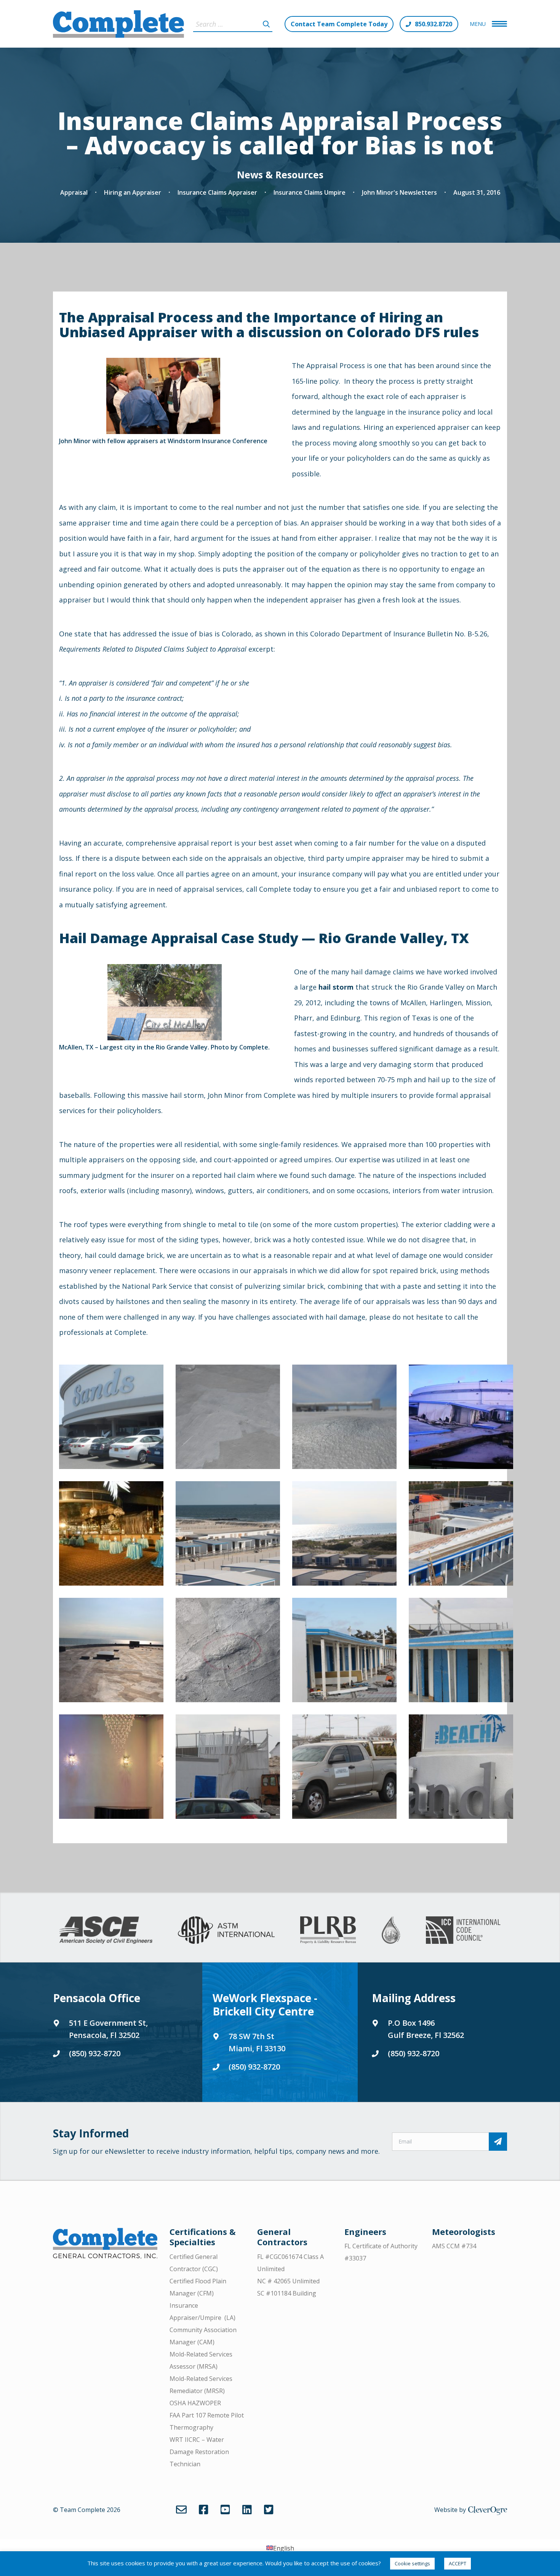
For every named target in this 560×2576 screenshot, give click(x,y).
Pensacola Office (97, 1998)
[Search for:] (233, 24)
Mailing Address (414, 1998)
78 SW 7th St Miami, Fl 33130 (257, 2042)
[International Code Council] (463, 1930)
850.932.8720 (434, 24)
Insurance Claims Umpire (310, 192)
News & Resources (280, 175)
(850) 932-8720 (95, 2053)
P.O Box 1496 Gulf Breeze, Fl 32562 (426, 2029)
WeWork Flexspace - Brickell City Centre (265, 2005)
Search (266, 24)
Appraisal (74, 192)
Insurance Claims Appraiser (217, 192)
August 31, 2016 (477, 192)
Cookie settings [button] (412, 2563)
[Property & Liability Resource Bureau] (328, 1930)
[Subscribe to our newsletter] (498, 2142)
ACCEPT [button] (458, 2563)
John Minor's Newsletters (399, 192)
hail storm (336, 987)
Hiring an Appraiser (133, 192)
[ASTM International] (226, 1930)
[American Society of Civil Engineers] (106, 1930)
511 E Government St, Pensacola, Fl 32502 (108, 2029)
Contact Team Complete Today (339, 24)
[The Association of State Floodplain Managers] (391, 1930)
